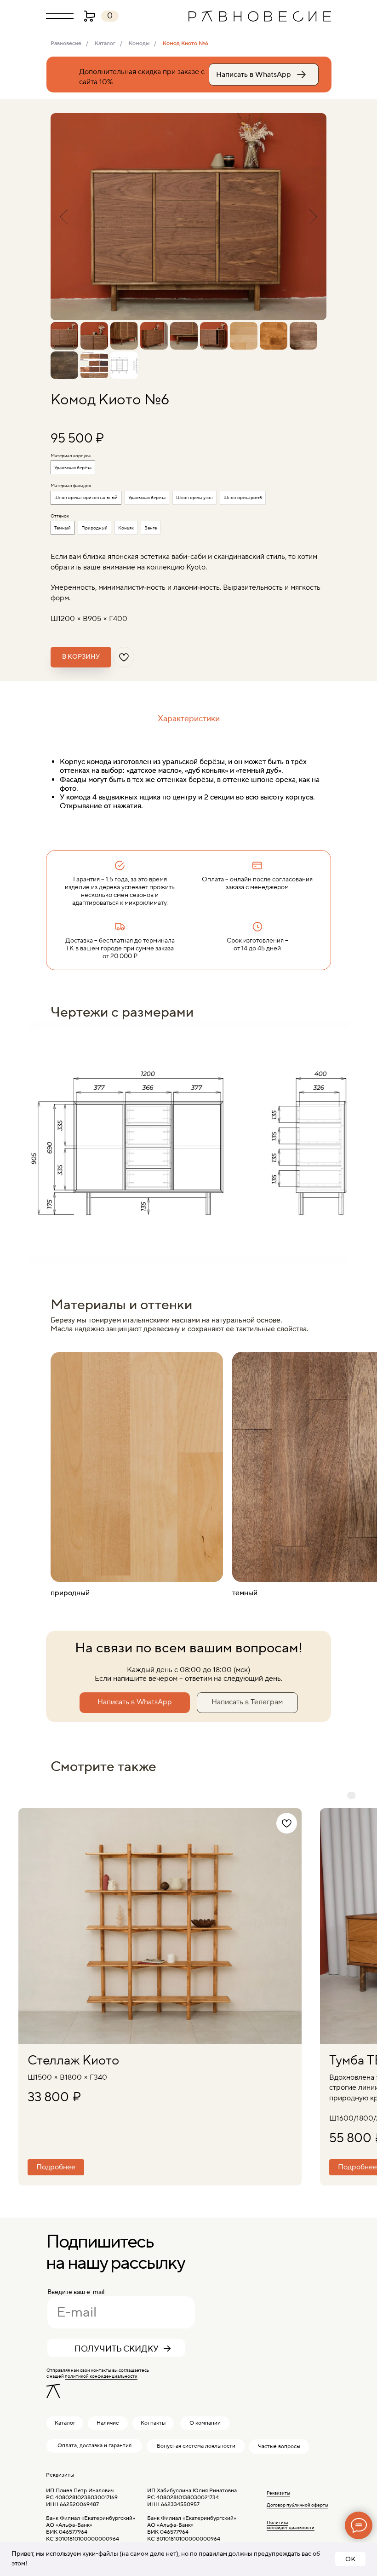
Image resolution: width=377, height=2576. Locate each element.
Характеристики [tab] (189, 719)
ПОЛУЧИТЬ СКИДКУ (117, 2349)
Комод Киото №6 (186, 43)
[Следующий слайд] (313, 217)
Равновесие (66, 43)
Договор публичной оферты (297, 2505)
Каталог (105, 43)
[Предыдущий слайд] (64, 217)
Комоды (139, 43)
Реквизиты (278, 2493)
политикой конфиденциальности (101, 2376)
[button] (60, 16)
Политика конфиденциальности (291, 2525)
